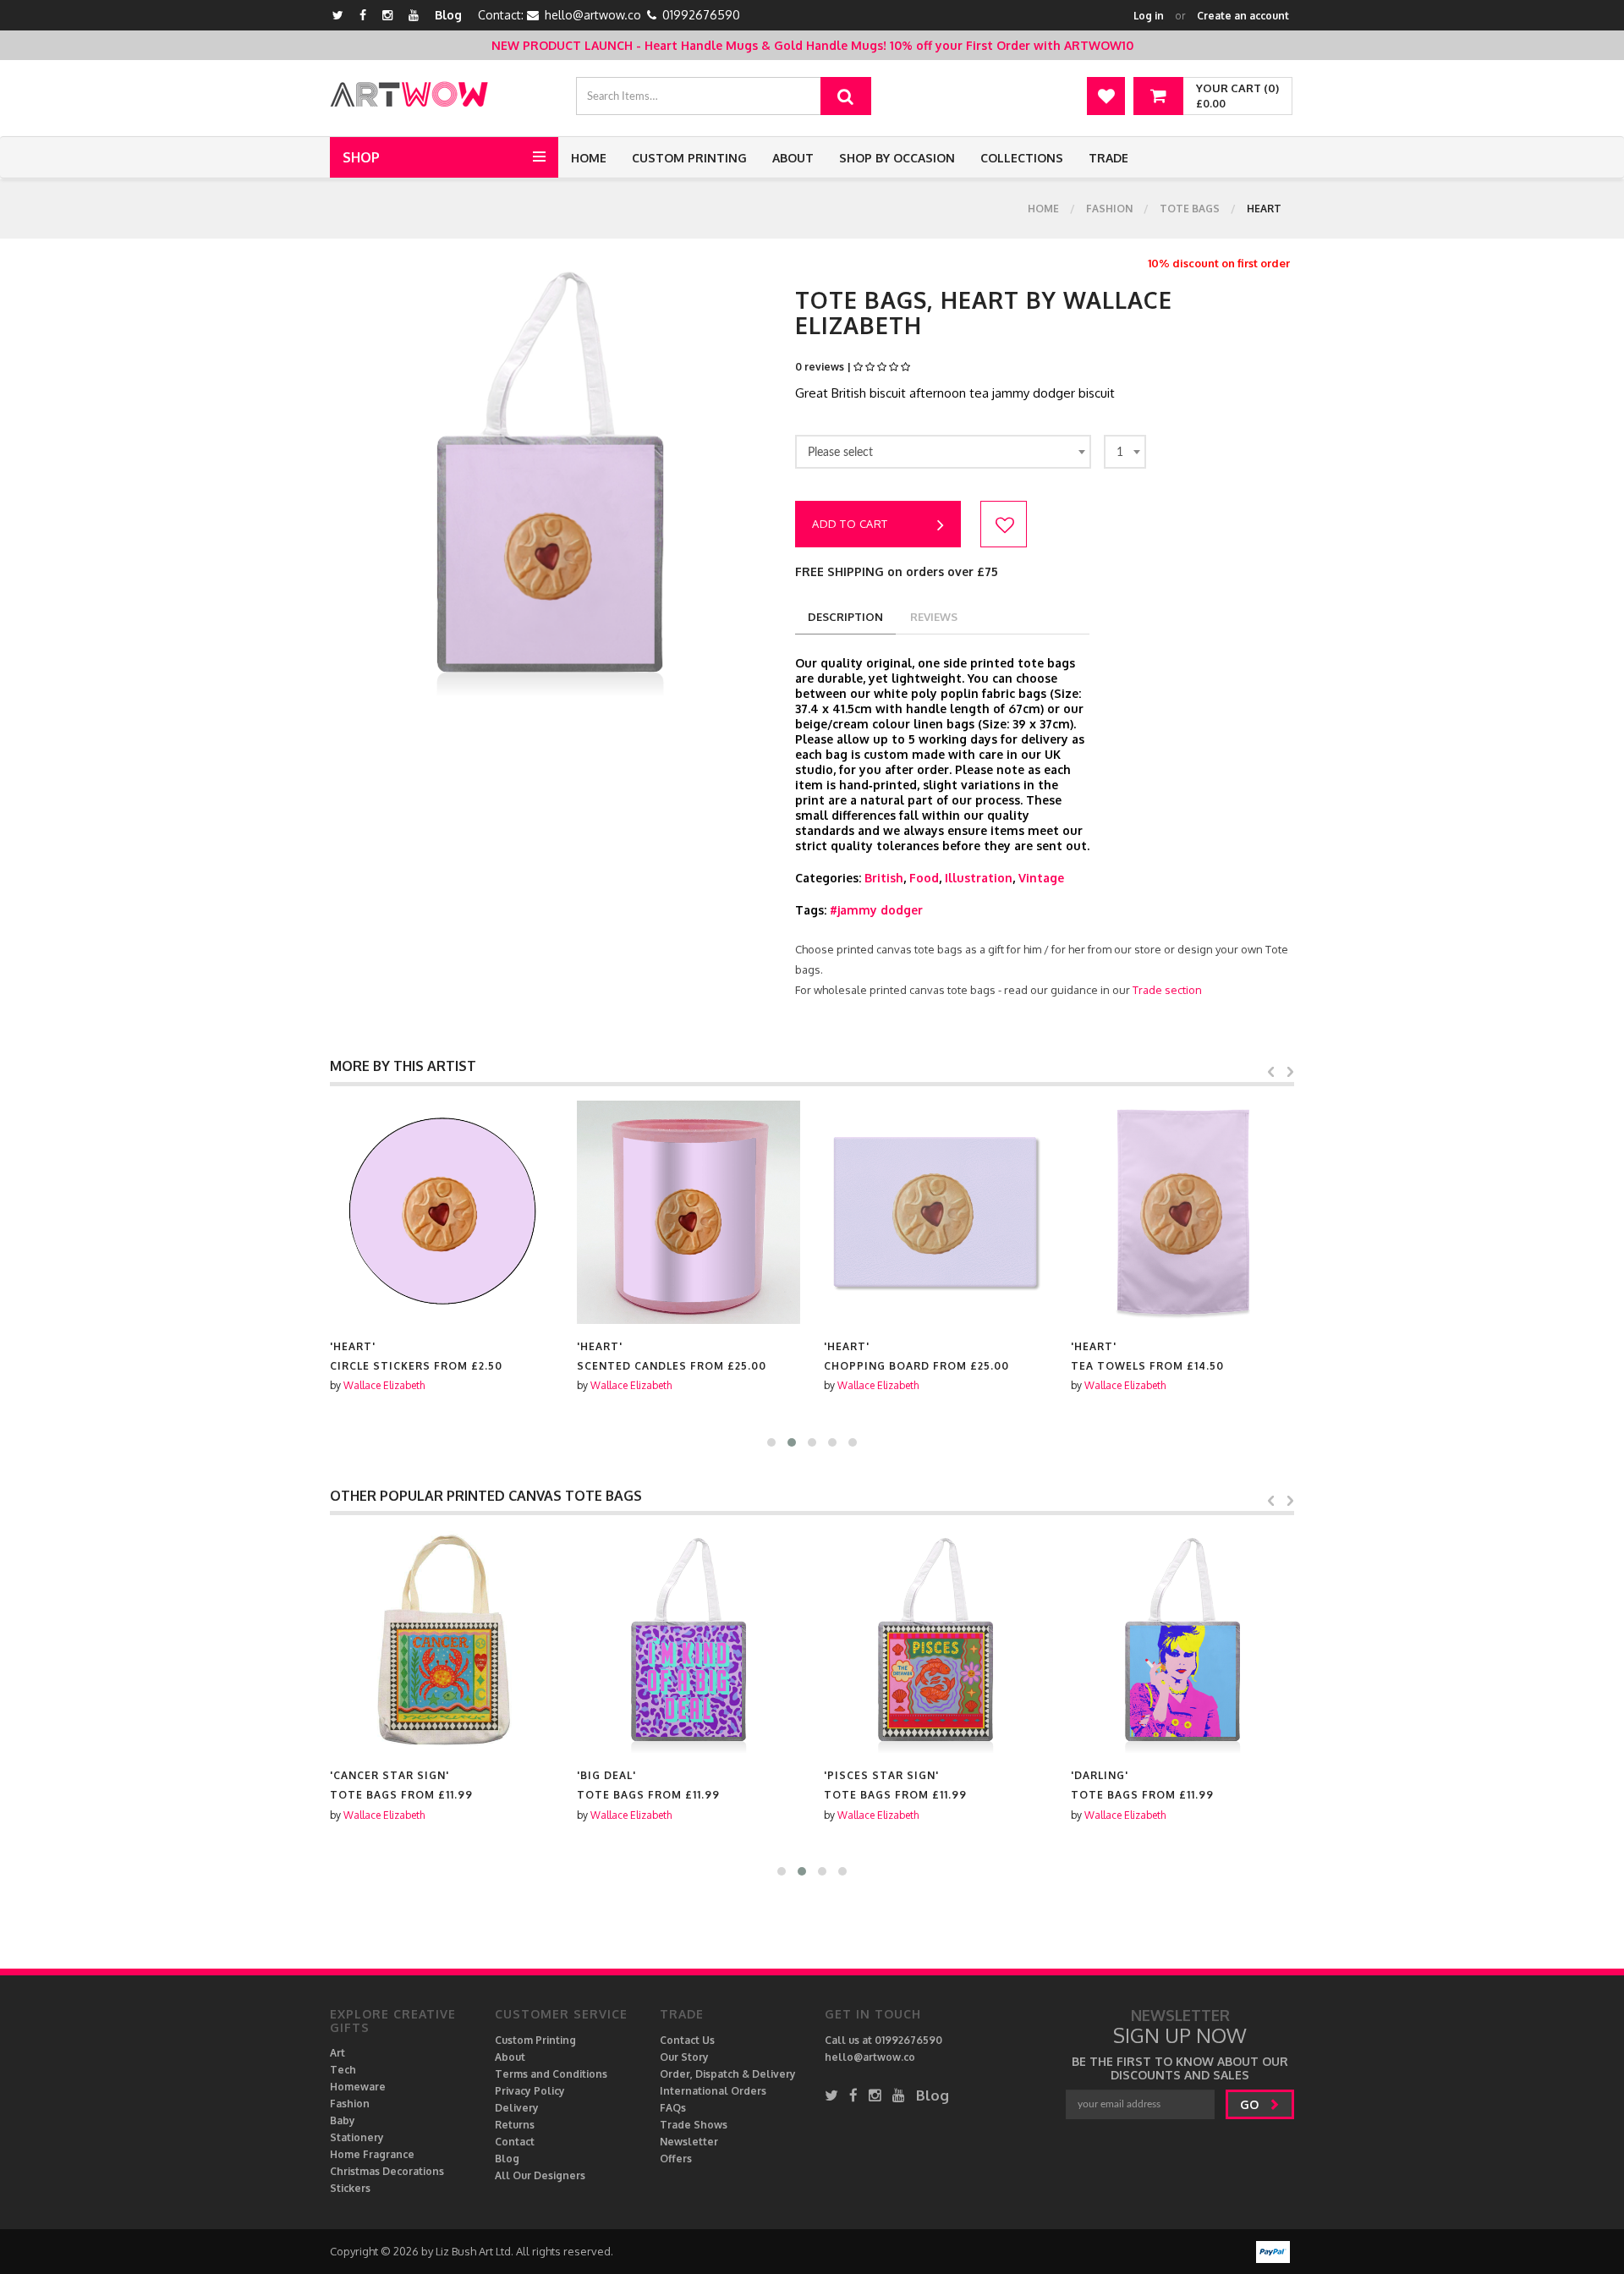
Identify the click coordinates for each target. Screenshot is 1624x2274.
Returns (515, 2125)
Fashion (1109, 209)
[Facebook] (363, 15)
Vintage (1041, 878)
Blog (448, 15)
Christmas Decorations (387, 2171)
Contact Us (687, 2040)
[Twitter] (338, 15)
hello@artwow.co (593, 15)
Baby (343, 2120)
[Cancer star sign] (442, 1641)
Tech (343, 2070)
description (845, 617)
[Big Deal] (689, 1641)
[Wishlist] (1106, 96)
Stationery (357, 2137)
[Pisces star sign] (935, 1641)
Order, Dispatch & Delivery (728, 2074)
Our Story (684, 2057)
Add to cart (850, 524)
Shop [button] (361, 157)
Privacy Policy (530, 2091)
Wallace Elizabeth (384, 1385)
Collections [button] (1022, 158)
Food (924, 878)
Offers (676, 2159)
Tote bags (1190, 209)
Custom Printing (689, 158)
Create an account (1243, 16)
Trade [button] (1108, 158)
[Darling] (1182, 1641)
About (793, 158)
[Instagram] (387, 15)
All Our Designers (540, 2175)
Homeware (358, 2087)
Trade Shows (694, 2125)
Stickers (350, 2188)
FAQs (673, 2108)
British (884, 878)
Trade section (1167, 990)
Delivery (517, 2108)
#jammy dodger (876, 910)
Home (589, 158)
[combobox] (943, 452)
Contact (515, 2142)
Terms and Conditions (551, 2074)
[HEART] (442, 1212)
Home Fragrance (372, 2154)
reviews (934, 617)
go (1251, 2104)
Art (337, 2053)
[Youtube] (414, 15)
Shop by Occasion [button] (897, 158)
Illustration (979, 878)
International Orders (713, 2091)
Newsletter (689, 2142)
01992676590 (701, 15)
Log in (1149, 16)
